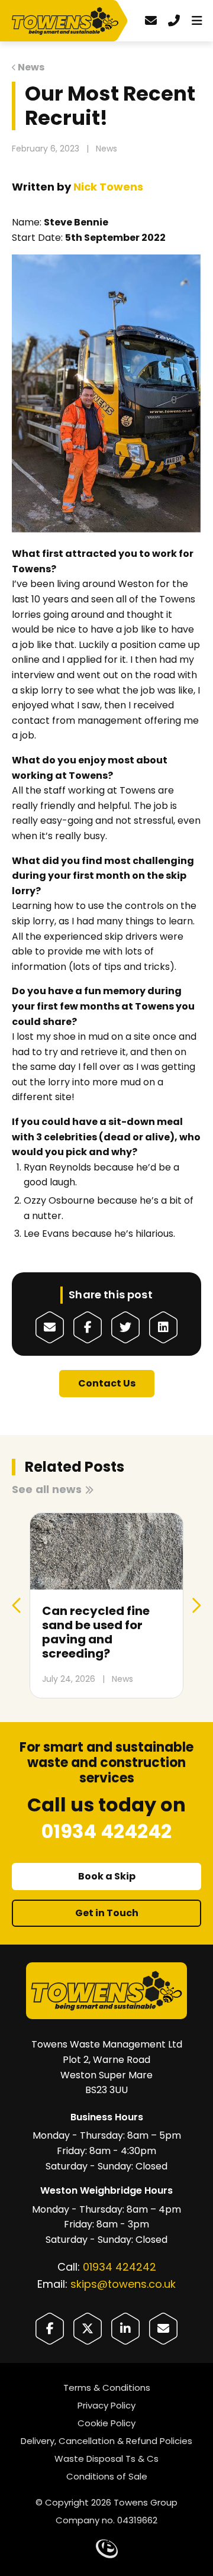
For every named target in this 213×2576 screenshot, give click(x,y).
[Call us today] (174, 21)
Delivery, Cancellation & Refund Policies (106, 2441)
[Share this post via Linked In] (163, 1327)
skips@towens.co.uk (123, 2284)
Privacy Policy (106, 2405)
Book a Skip (107, 1876)
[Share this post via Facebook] (88, 1327)
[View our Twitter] (88, 2329)
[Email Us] (163, 2329)
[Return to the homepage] (68, 22)
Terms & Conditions (107, 2388)
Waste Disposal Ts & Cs (106, 2459)
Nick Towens (108, 187)
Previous (17, 1605)
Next (196, 1605)
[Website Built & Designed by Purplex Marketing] (107, 2549)
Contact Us (107, 1383)
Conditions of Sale (107, 2476)
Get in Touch (107, 1913)
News (31, 67)
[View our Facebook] (50, 2329)
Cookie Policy (106, 2423)
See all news (47, 1489)
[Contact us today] (151, 21)
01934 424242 (120, 2267)
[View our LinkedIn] (125, 2329)
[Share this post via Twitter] (125, 1327)
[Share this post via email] (50, 1327)
